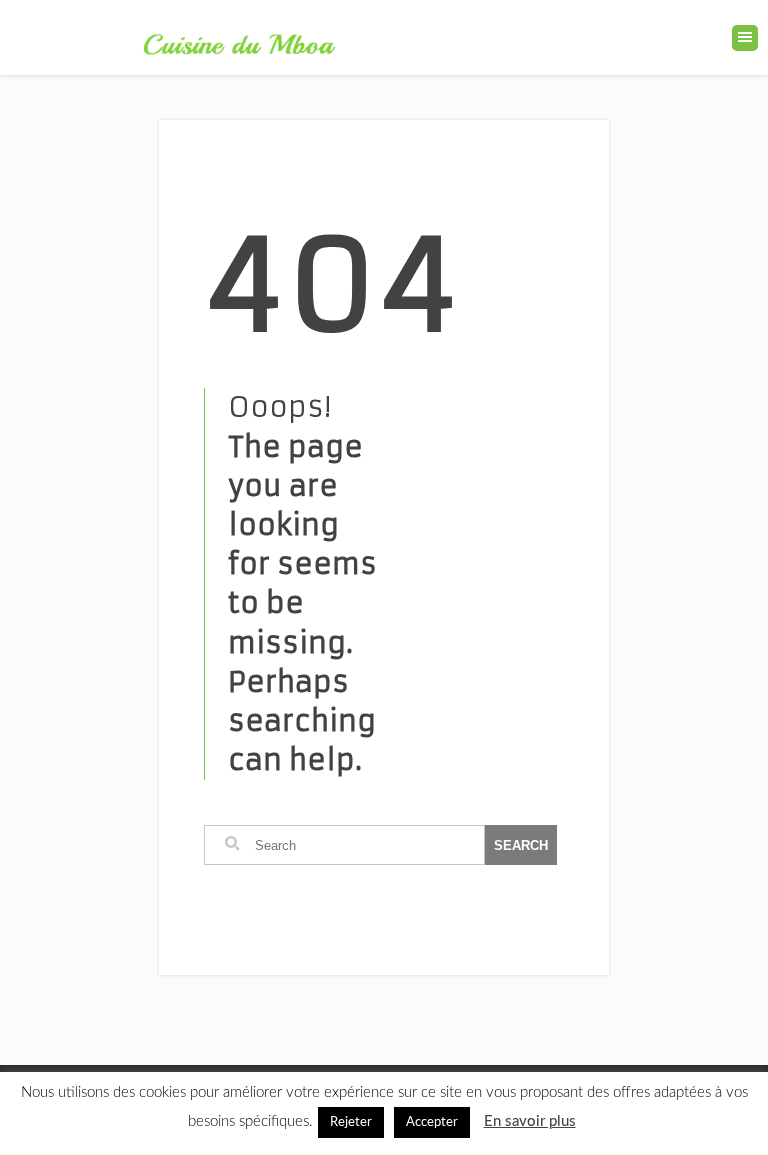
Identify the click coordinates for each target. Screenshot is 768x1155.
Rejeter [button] (351, 1122)
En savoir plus (530, 1121)
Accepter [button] (432, 1122)
